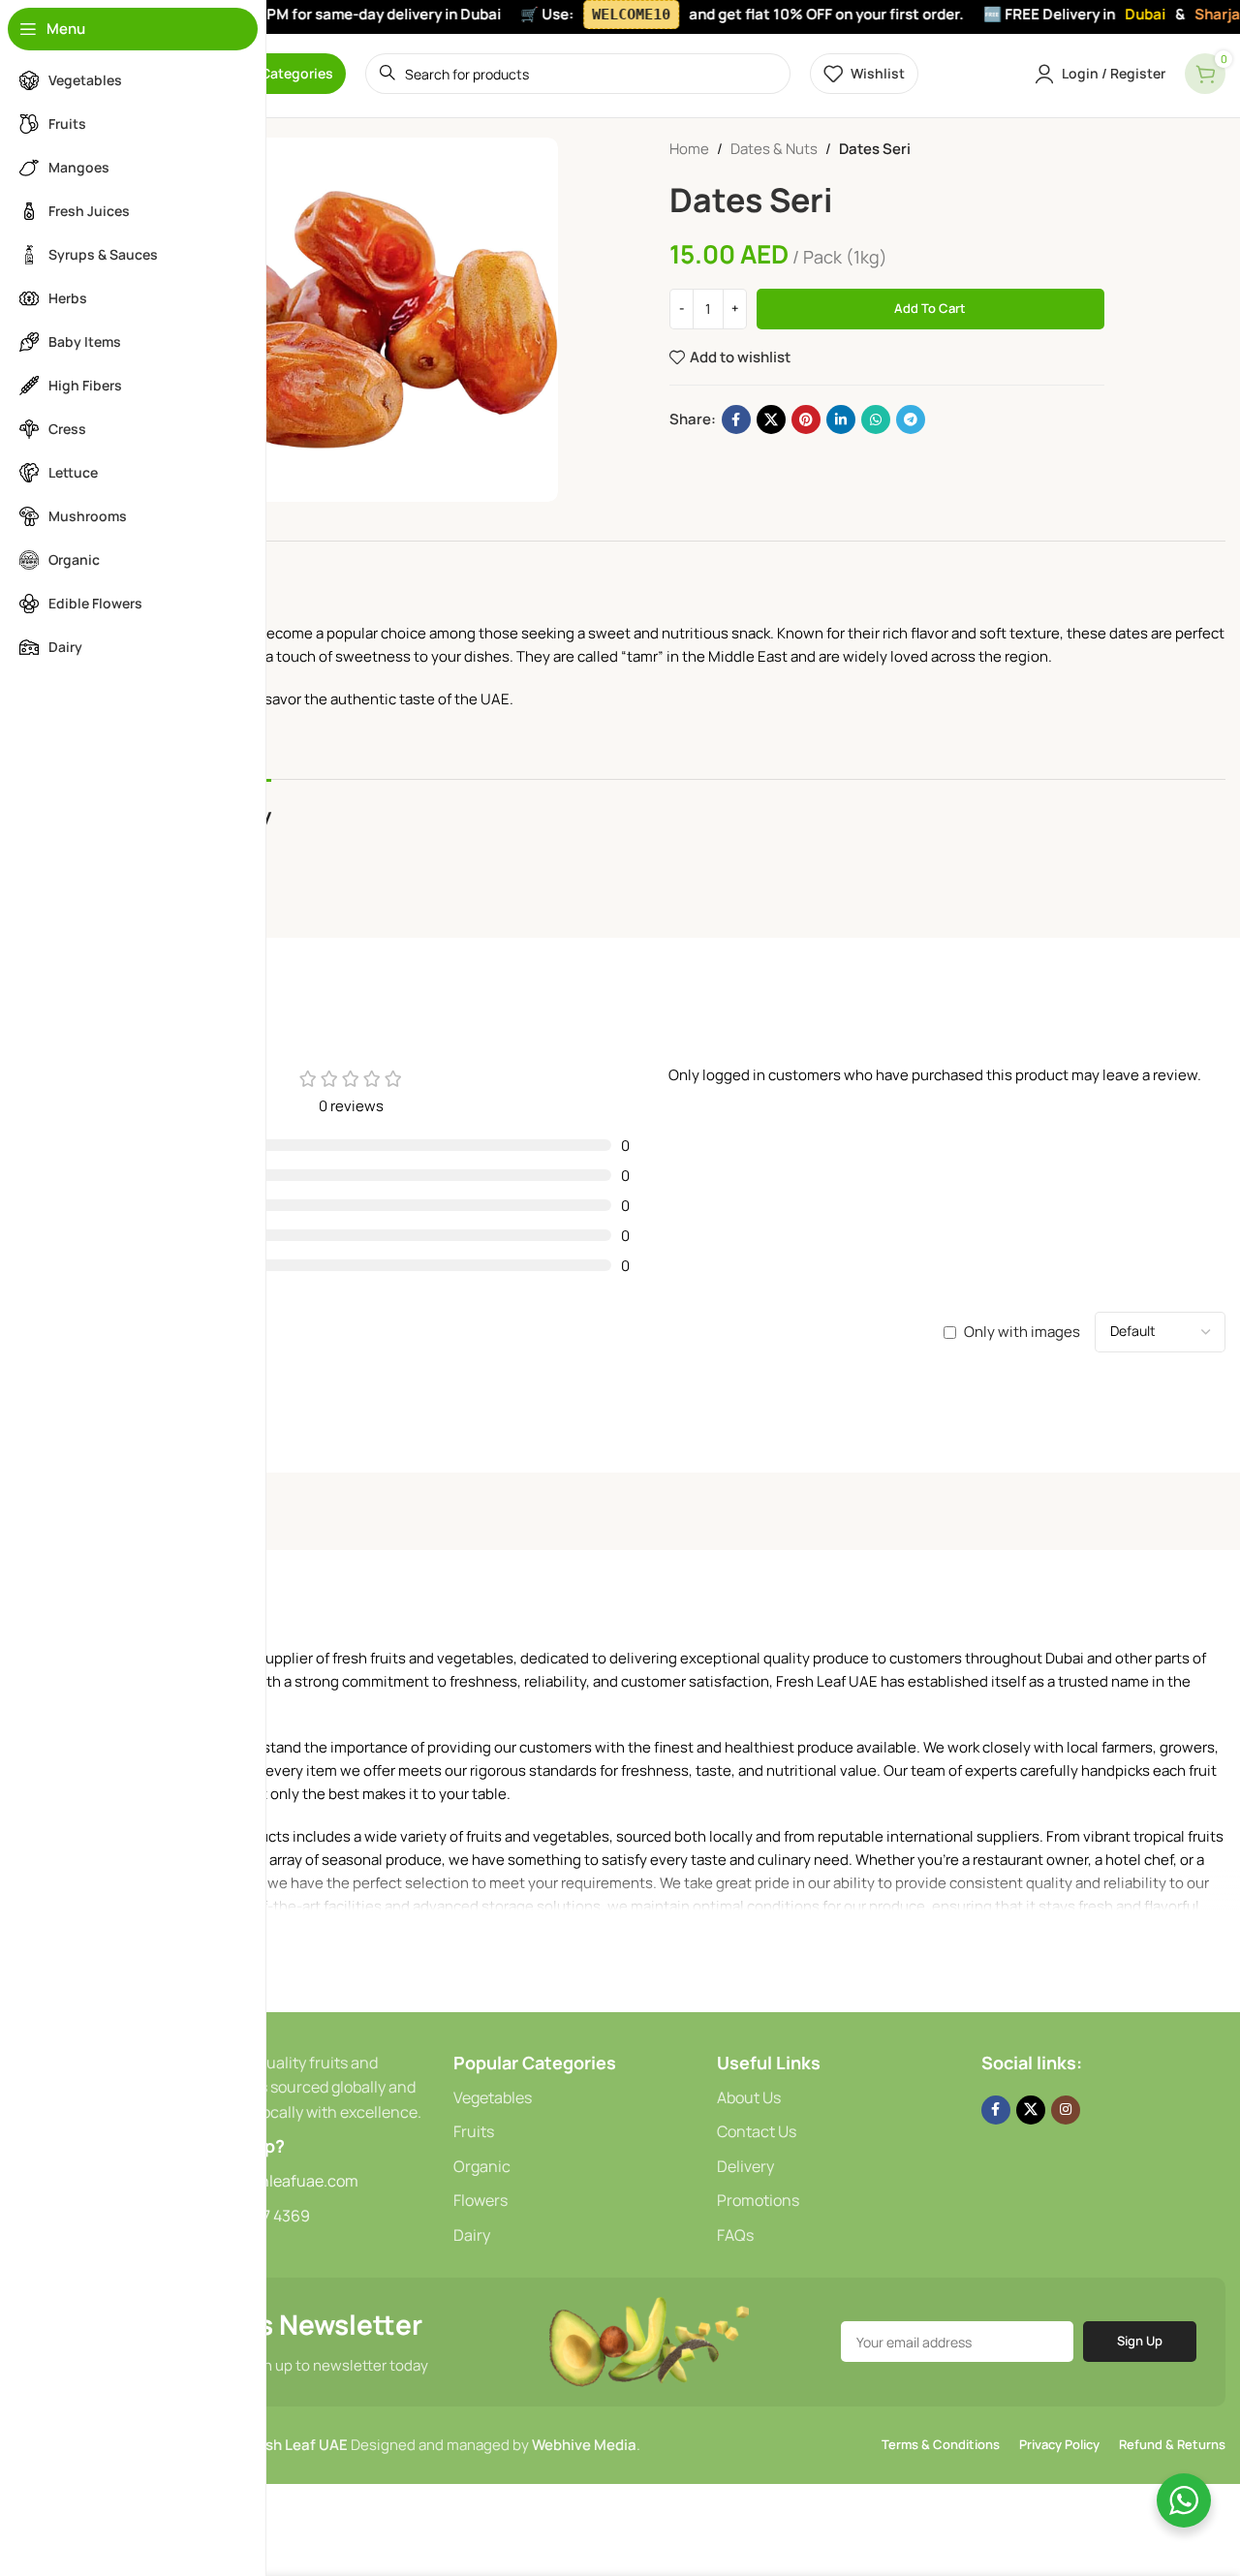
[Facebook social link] (736, 419)
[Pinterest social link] (806, 419)
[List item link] (575, 2098)
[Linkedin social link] (841, 419)
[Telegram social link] (911, 419)
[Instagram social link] (1066, 2110)
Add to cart (930, 308)
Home (689, 149)
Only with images (1022, 1332)
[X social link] (771, 419)
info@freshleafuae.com (274, 2181)
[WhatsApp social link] (876, 419)
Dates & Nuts (774, 149)
